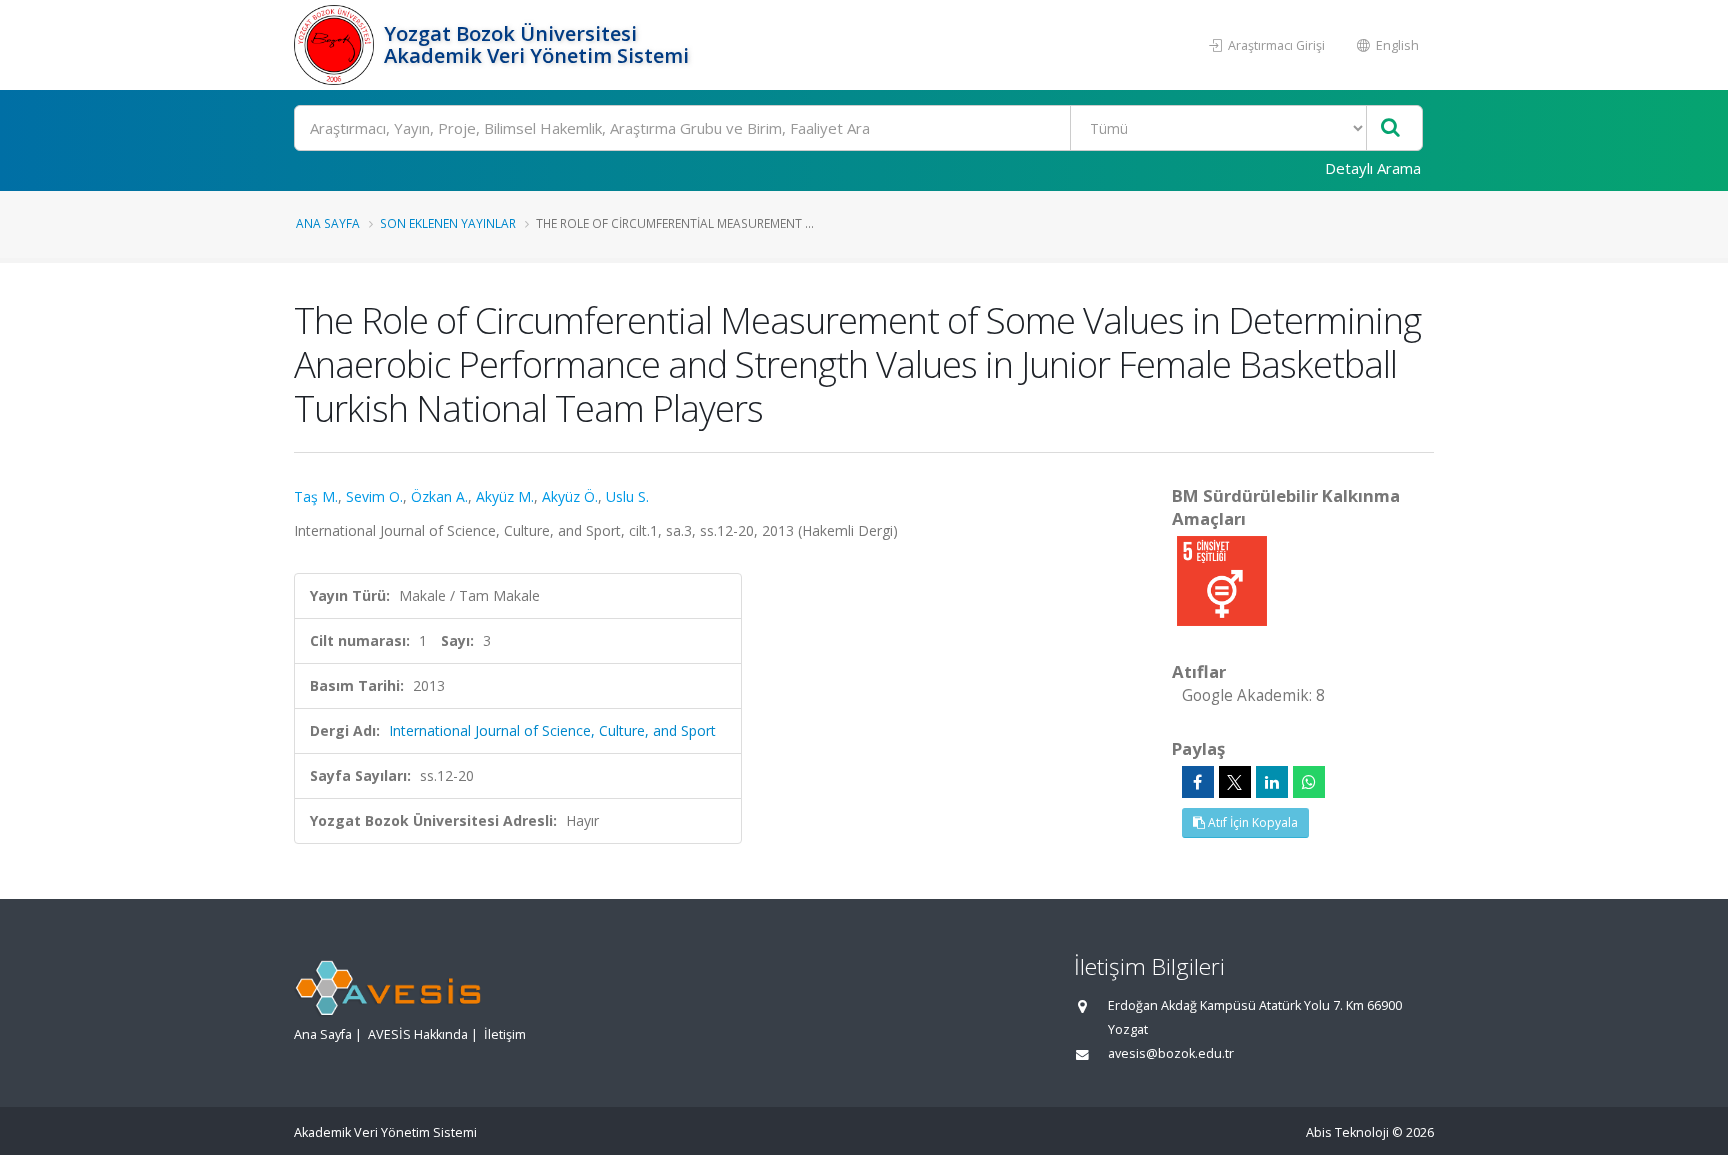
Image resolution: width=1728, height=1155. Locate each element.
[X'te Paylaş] (1235, 782)
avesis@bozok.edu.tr (1171, 1053)
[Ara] (1390, 128)
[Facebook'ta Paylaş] (1198, 782)
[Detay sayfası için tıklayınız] (1222, 579)
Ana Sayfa (328, 223)
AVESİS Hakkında (418, 1034)
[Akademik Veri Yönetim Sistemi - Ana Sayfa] (336, 45)
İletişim (505, 1034)
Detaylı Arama (1373, 168)
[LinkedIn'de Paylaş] (1272, 782)
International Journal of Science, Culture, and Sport (552, 730)
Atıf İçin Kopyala (1251, 822)
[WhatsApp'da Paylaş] (1309, 782)
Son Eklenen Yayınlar (448, 223)
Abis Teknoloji (1347, 1132)
